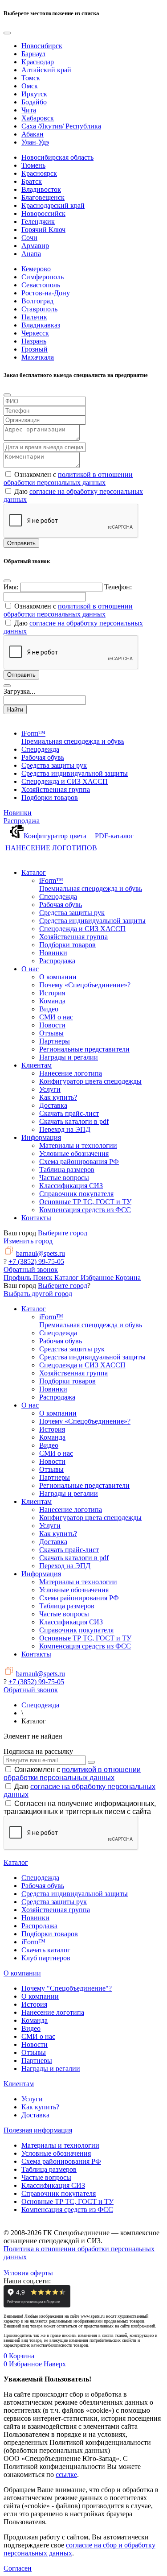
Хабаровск (38, 118)
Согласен (18, 2568)
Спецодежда (40, 1878)
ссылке (66, 2475)
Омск (30, 86)
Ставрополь (39, 309)
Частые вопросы (46, 2177)
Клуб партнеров (46, 1958)
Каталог (16, 1862)
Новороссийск (43, 213)
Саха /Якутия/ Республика (61, 126)
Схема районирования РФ (61, 2161)
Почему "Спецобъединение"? (67, 1988)
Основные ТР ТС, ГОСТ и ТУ (67, 2201)
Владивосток (41, 189)
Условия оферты (28, 2273)
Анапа (31, 254)
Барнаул (33, 54)
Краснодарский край (53, 205)
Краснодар (38, 62)
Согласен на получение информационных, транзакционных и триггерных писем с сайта (80, 1808)
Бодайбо (34, 102)
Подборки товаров (50, 1934)
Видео (31, 2028)
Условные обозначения (56, 2153)
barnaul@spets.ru (41, 1253)
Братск (32, 181)
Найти (15, 710)
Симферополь (43, 277)
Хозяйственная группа (56, 1910)
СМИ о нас (38, 2036)
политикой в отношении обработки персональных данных (68, 478)
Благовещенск (43, 197)
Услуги (32, 2099)
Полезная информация (38, 2130)
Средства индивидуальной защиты (75, 1894)
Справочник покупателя (59, 2193)
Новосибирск (42, 46)
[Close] (7, 33)
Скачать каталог (46, 1950)
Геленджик (38, 222)
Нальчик (34, 317)
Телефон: (118, 587)
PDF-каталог (114, 836)
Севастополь (41, 285)
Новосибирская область (57, 157)
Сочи (29, 238)
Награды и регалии (51, 2069)
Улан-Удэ (35, 142)
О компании (22, 1973)
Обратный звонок (31, 1269)
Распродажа (22, 821)
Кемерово (36, 269)
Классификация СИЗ (53, 2185)
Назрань (34, 341)
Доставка (35, 2115)
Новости (35, 2044)
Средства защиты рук (54, 1902)
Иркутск (34, 94)
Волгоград (37, 301)
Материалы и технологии (60, 2145)
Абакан (33, 134)
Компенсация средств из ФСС (67, 2209)
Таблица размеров (49, 2169)
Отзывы (34, 2052)
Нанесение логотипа (53, 2012)
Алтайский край (46, 70)
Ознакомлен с (72, 1774)
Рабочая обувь (43, 1886)
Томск (31, 78)
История (34, 2004)
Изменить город (28, 1241)
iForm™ (33, 1942)
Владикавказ (41, 325)
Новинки (18, 813)
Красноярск (39, 173)
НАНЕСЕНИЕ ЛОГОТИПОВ (51, 848)
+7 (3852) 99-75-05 (36, 1261)
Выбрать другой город (38, 1294)
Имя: (11, 587)
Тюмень (33, 165)
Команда (35, 2020)
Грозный (35, 349)
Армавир (35, 246)
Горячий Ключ (43, 230)
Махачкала (38, 357)
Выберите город (63, 1233)
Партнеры (37, 2060)
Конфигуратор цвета (55, 836)
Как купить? (40, 2107)
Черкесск (35, 333)
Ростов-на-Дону (46, 293)
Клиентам (19, 2084)
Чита (29, 110)
